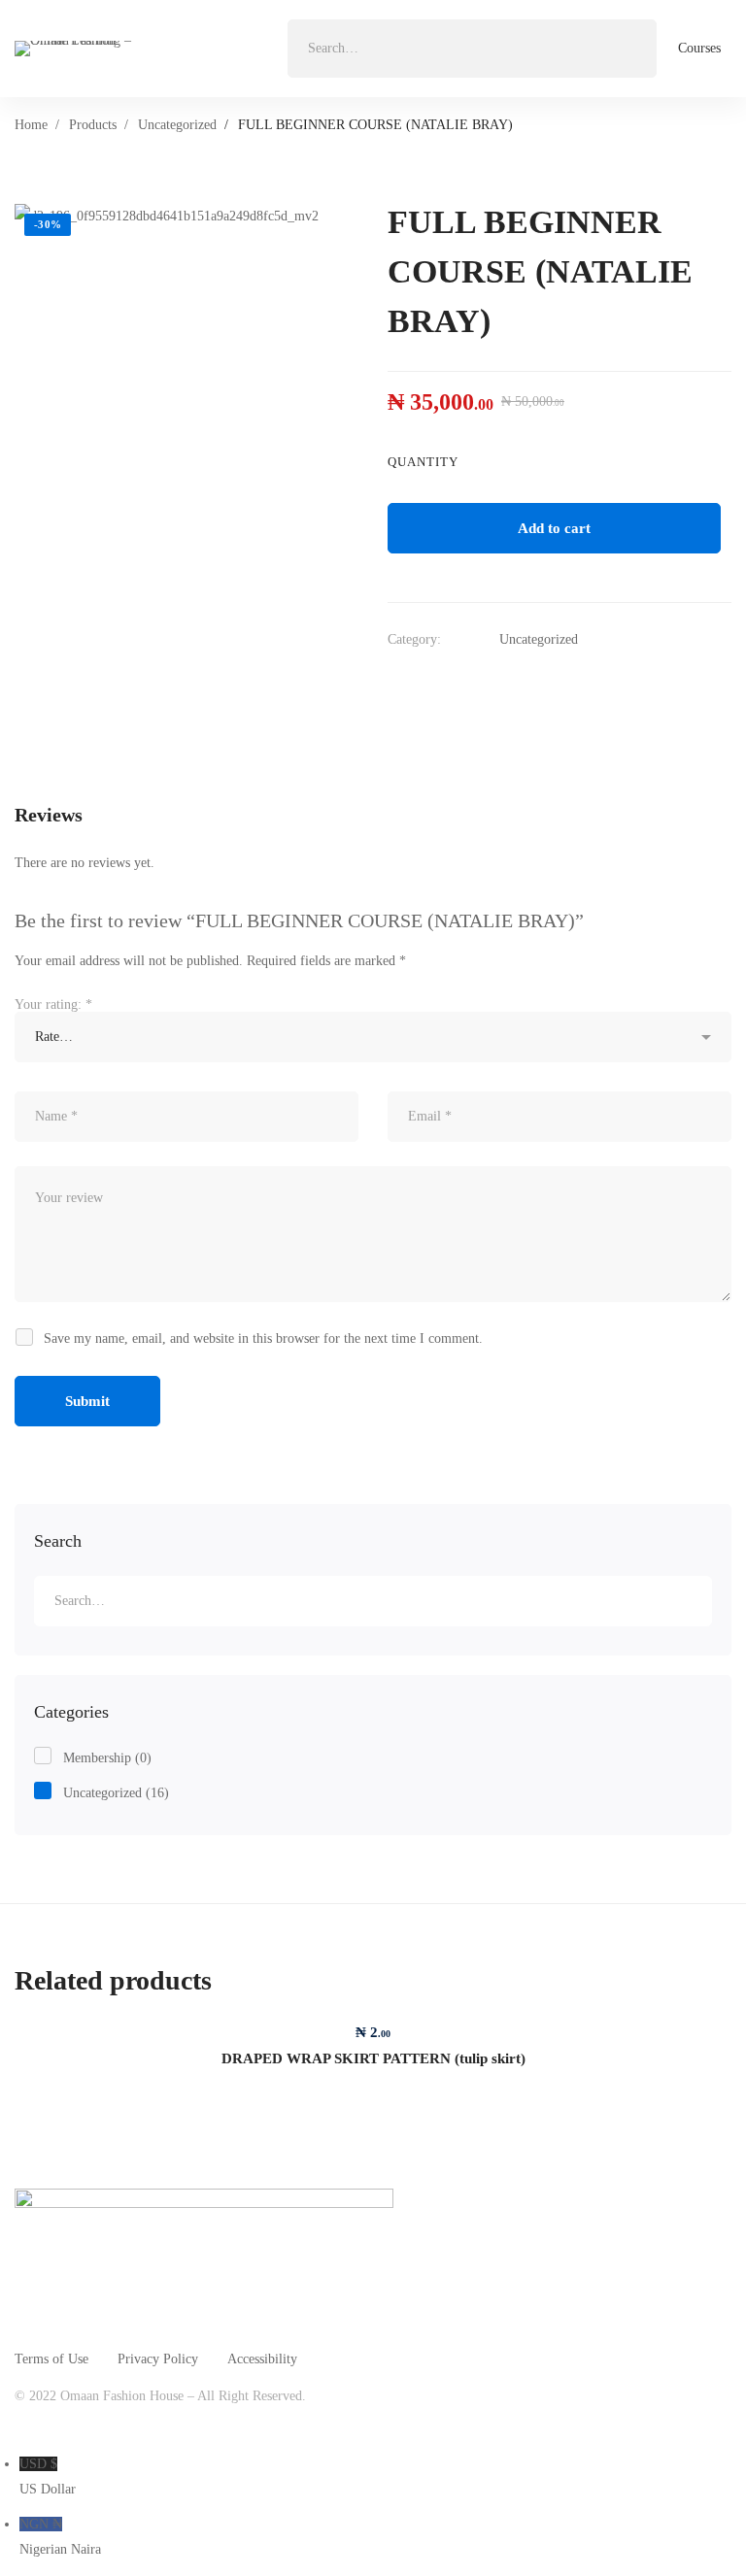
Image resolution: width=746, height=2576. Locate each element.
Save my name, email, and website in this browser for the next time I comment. (263, 1338)
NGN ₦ (60, 2537)
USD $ (48, 2476)
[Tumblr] (512, 684)
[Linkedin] (473, 684)
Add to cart (554, 528)
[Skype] (114, 2424)
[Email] (551, 684)
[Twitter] (395, 684)
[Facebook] (434, 684)
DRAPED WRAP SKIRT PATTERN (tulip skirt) (373, 2058)
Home (31, 125)
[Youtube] (159, 2424)
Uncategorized (177, 125)
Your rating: (53, 1004)
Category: (414, 639)
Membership (107, 1758)
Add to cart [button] (373, 2016)
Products (93, 125)
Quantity (423, 462)
